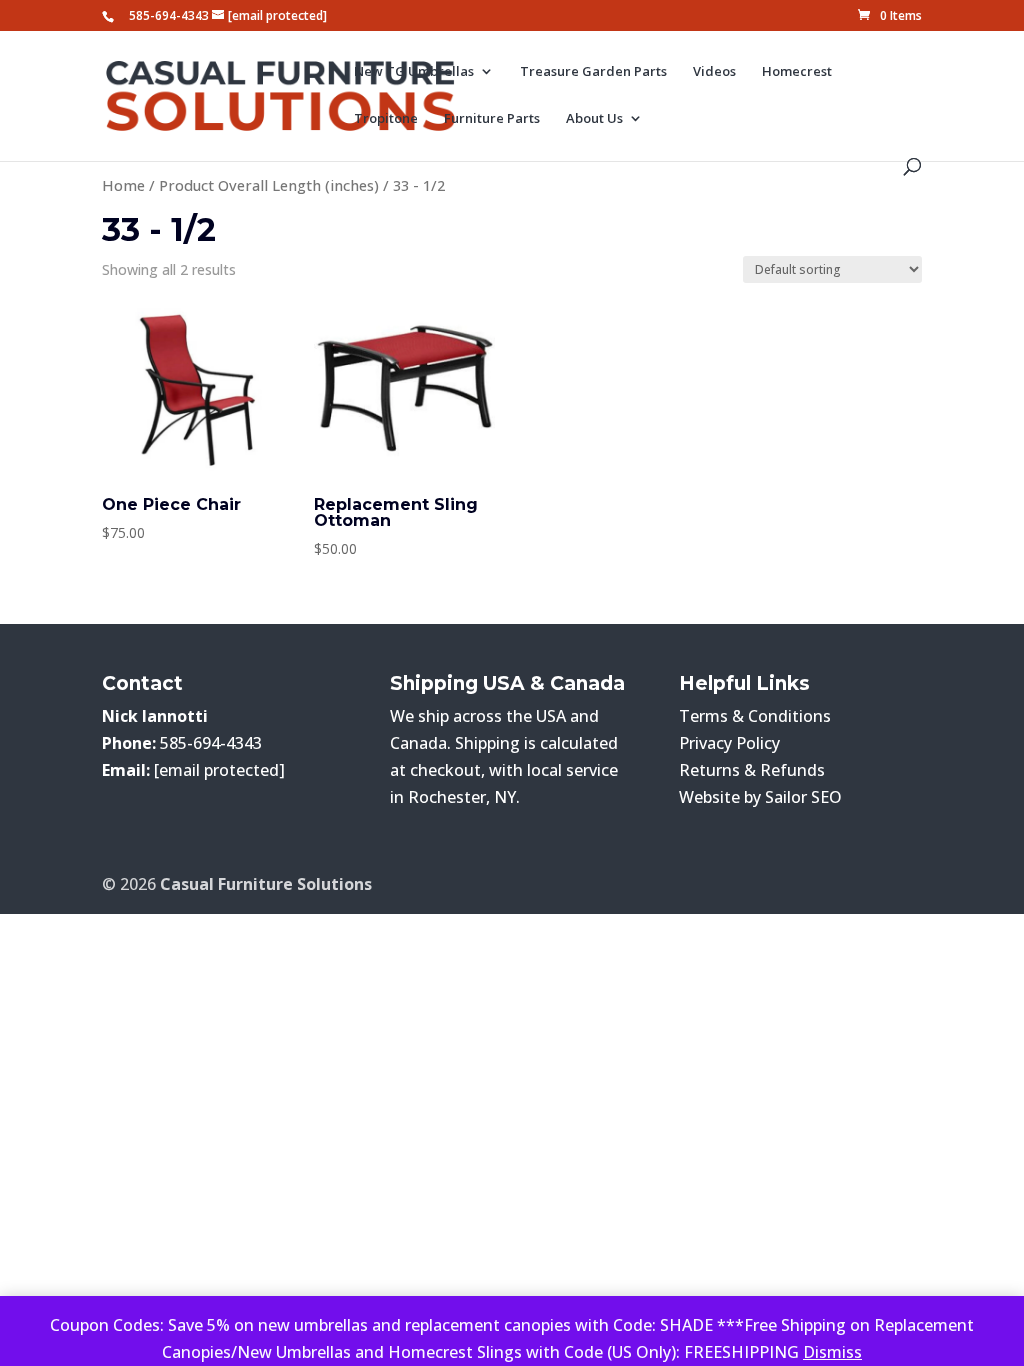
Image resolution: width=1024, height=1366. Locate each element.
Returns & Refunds (752, 770)
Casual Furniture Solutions (266, 884)
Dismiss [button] (832, 1352)
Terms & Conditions (755, 716)
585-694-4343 (169, 15)
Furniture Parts (492, 119)
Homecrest (797, 72)
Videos (714, 72)
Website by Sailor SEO (760, 797)
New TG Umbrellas (414, 72)
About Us (594, 119)
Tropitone (386, 119)
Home (123, 185)
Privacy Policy (729, 743)
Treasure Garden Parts (593, 72)
